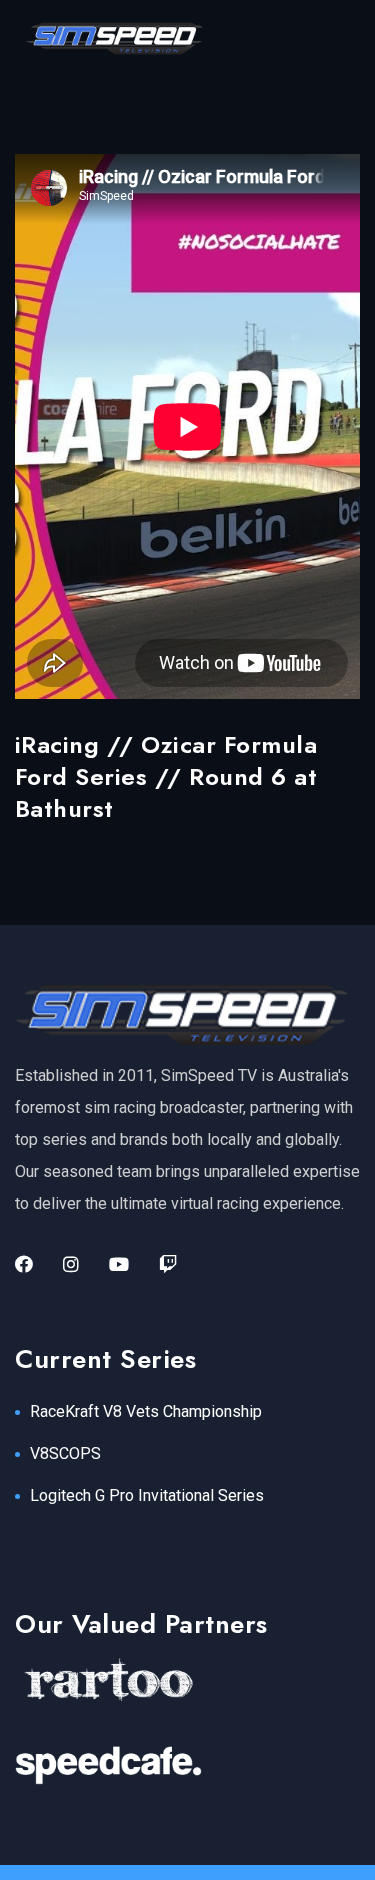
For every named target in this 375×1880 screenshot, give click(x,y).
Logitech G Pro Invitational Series (147, 1495)
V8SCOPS (65, 1453)
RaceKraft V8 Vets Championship (146, 1411)
